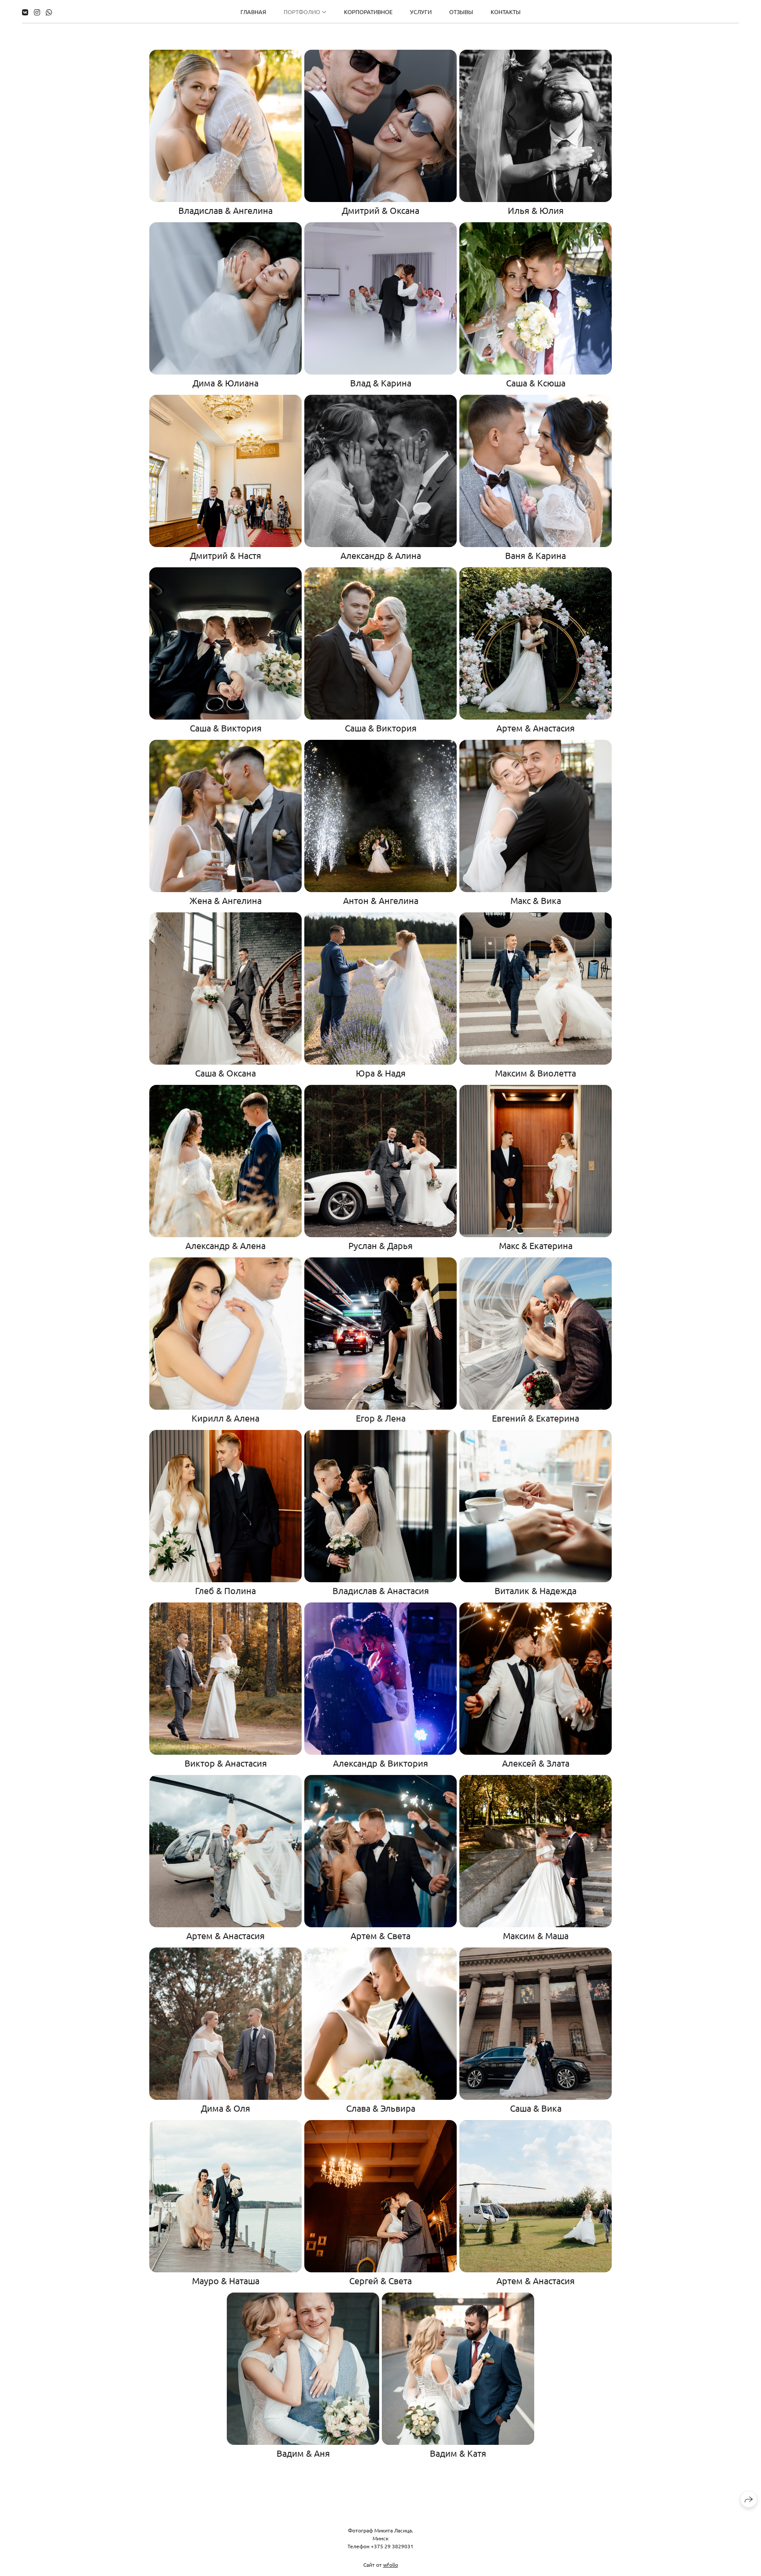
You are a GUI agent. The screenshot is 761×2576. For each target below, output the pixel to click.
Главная (253, 12)
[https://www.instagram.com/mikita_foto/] (37, 12)
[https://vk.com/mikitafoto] (25, 12)
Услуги (421, 12)
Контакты (506, 12)
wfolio (391, 2565)
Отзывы (461, 12)
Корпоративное (368, 12)
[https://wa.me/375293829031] (49, 12)
